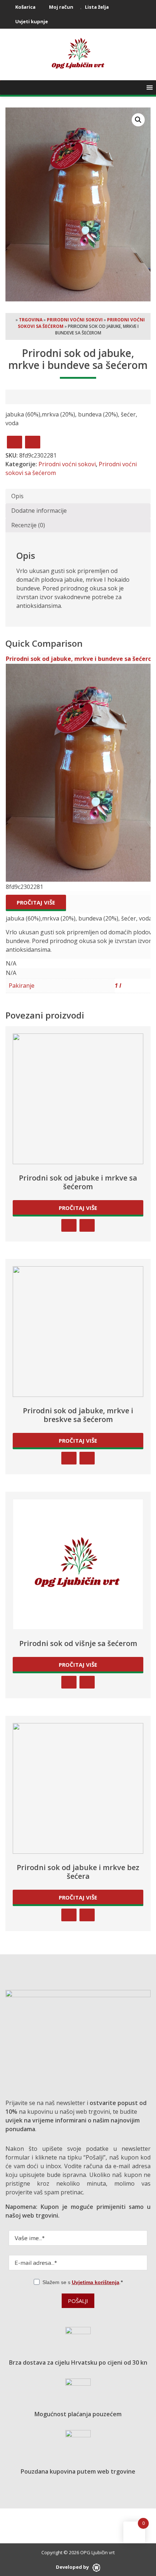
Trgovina (31, 320)
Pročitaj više (36, 902)
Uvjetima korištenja (96, 2282)
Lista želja (96, 7)
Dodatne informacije (39, 511)
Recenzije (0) (28, 525)
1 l (118, 986)
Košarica (25, 7)
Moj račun (61, 7)
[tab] (78, 496)
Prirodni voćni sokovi (75, 320)
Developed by (73, 2567)
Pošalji (78, 2301)
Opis (17, 496)
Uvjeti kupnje (31, 21)
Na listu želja (33, 442)
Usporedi (15, 442)
